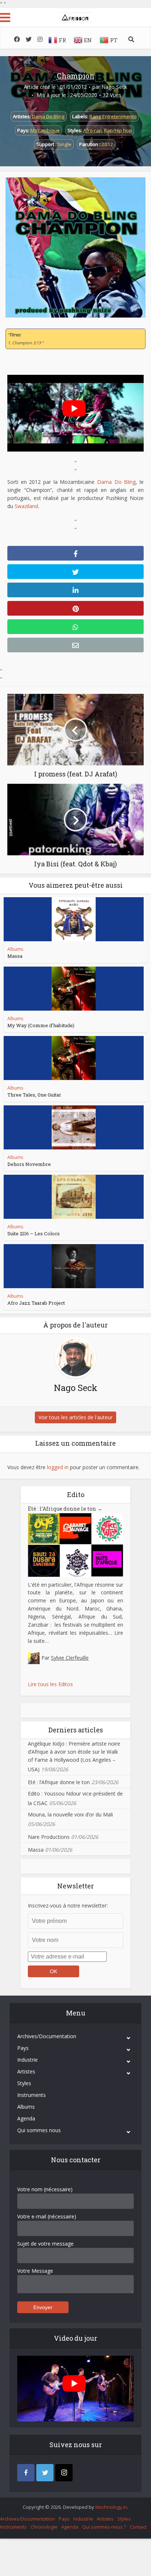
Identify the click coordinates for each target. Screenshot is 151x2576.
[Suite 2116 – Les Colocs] (74, 1197)
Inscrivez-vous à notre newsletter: (68, 1905)
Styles (24, 2083)
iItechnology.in (111, 2507)
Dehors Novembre (29, 1164)
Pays (23, 2048)
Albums (15, 949)
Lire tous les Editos (50, 1684)
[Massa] (74, 919)
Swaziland (26, 506)
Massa (15, 956)
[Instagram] (64, 2473)
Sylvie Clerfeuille (70, 1658)
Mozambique (45, 130)
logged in (58, 1467)
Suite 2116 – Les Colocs (34, 1233)
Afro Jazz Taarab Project (36, 1303)
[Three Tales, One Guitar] (74, 1058)
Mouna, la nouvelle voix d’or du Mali (70, 1814)
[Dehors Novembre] (74, 1127)
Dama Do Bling (48, 116)
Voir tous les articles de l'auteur (75, 1417)
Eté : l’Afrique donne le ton (65, 1509)
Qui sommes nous (39, 2130)
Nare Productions (49, 1837)
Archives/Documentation (47, 2036)
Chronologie (44, 2527)
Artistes (26, 2071)
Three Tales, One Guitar (34, 1095)
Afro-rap (93, 130)
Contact (138, 2527)
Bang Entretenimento (113, 116)
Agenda (26, 2118)
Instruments (32, 2095)
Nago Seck (114, 87)
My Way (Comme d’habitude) (41, 1025)
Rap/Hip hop (118, 130)
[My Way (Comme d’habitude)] (74, 989)
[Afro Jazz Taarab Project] (74, 1266)
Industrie (27, 2060)
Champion (76, 76)
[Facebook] (26, 2473)
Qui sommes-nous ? (104, 2527)
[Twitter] (45, 2473)
